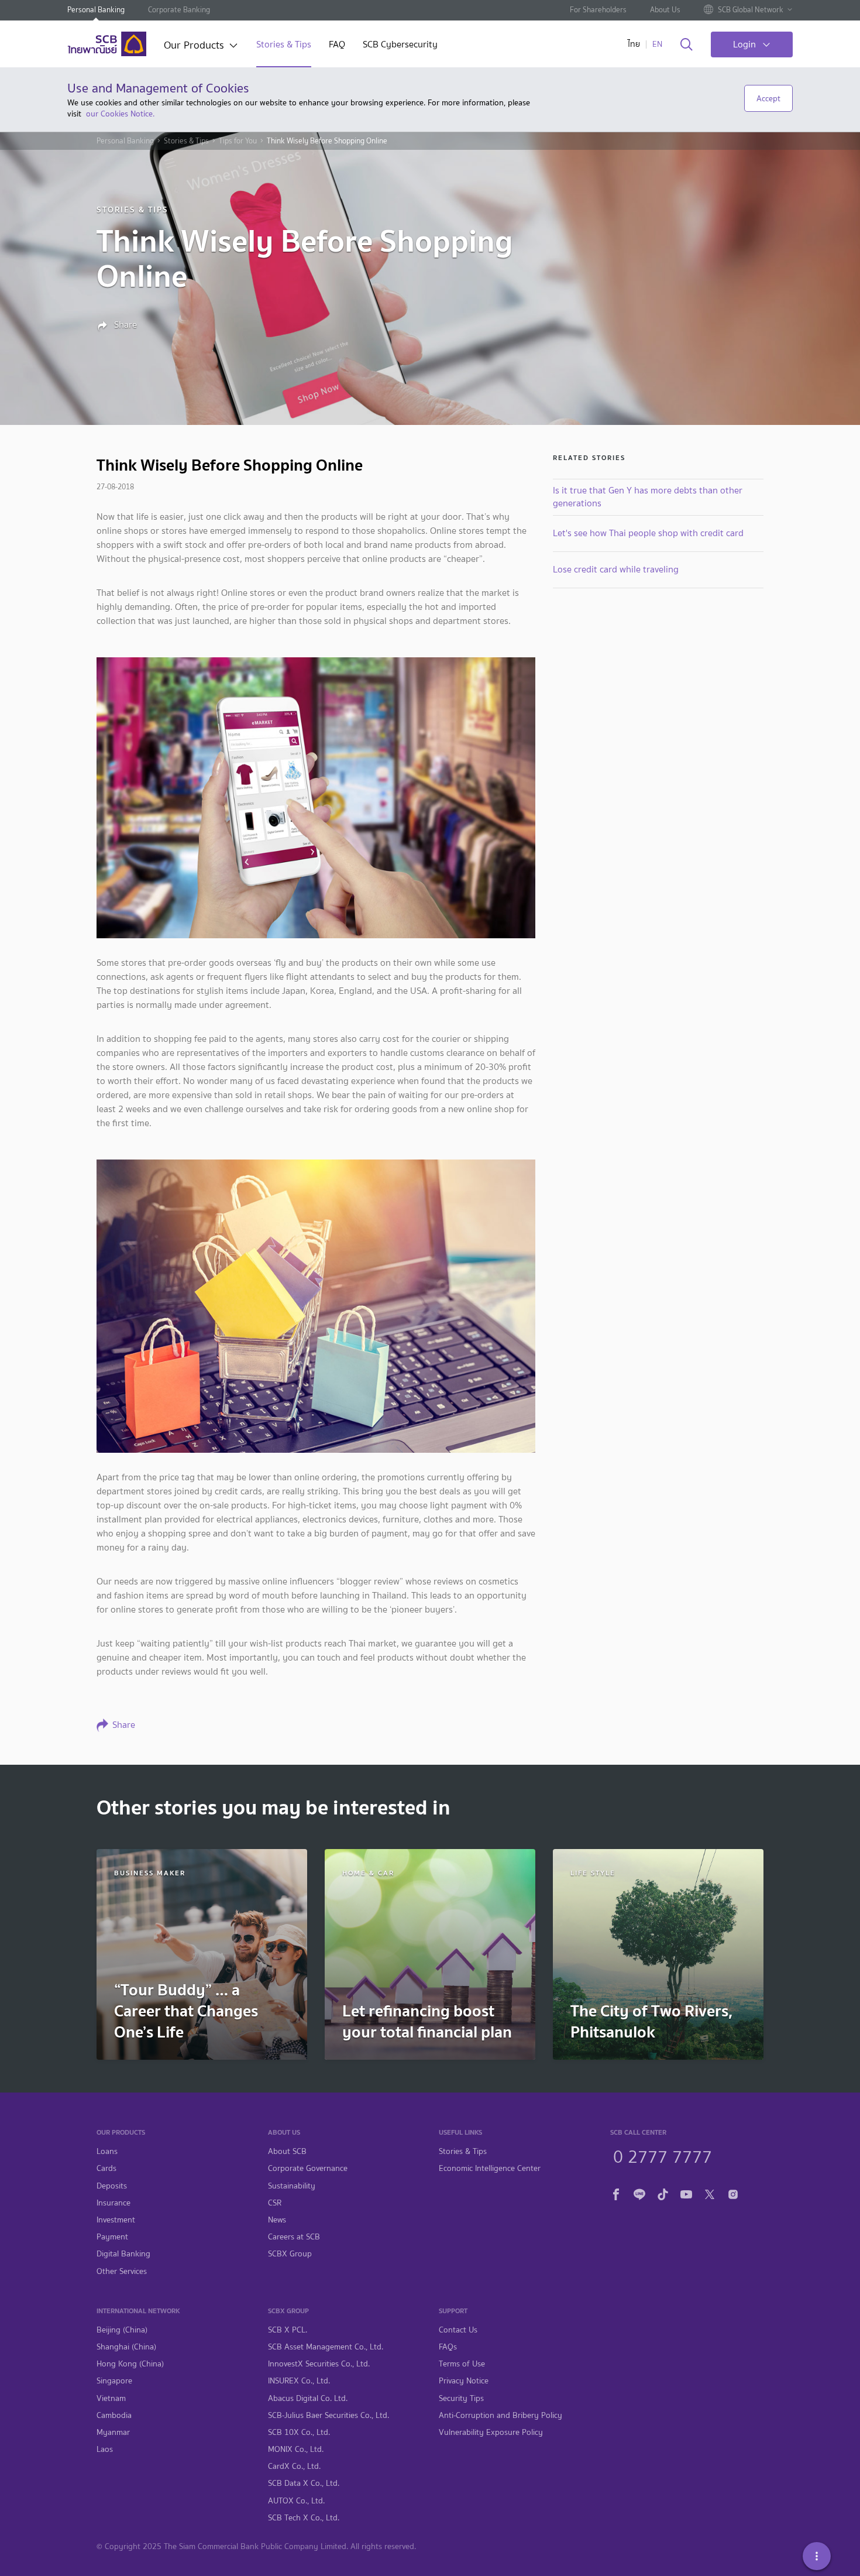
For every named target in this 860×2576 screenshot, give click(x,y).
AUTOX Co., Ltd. (296, 2501)
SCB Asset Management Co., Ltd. (326, 2347)
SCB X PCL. (288, 2330)
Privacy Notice (464, 2381)
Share (124, 325)
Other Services (122, 2271)
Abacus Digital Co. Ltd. (308, 2398)
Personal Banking (96, 10)
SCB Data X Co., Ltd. (304, 2483)
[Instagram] (733, 2192)
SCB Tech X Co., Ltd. (304, 2518)
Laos (105, 2449)
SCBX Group (290, 2254)
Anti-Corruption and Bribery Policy (500, 2415)
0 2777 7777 (663, 2155)
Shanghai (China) (126, 2347)
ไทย (634, 44)
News (277, 2220)
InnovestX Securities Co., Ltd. (319, 2364)
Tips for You (238, 141)
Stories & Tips (284, 45)
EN (657, 44)
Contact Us (458, 2330)
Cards (106, 2168)
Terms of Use (462, 2364)
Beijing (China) (122, 2330)
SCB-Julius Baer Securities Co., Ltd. (328, 2415)
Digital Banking (123, 2254)
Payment (112, 2237)
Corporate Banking (179, 10)
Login (744, 44)
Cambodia (114, 2415)
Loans (107, 2151)
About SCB (287, 2151)
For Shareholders (598, 10)
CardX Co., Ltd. (294, 2466)
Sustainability (292, 2186)
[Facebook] (616, 2192)
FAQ (337, 45)
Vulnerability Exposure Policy (491, 2432)
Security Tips (461, 2398)
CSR (275, 2203)
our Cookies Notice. (120, 114)
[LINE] (639, 2192)
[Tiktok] (663, 2192)
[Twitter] (710, 2192)
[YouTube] (686, 2192)
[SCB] (107, 44)
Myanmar (113, 2432)
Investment (116, 2220)
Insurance (113, 2203)
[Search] (687, 45)
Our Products (194, 46)
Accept (768, 98)
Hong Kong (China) (130, 2364)
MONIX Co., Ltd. (296, 2449)
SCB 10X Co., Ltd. (299, 2432)
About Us (665, 10)
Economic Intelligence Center (490, 2168)
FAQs (448, 2347)
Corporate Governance (308, 2168)
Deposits (112, 2186)
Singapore (114, 2381)
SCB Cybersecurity (400, 45)
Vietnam (111, 2398)
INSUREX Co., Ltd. (299, 2381)
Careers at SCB (294, 2237)
